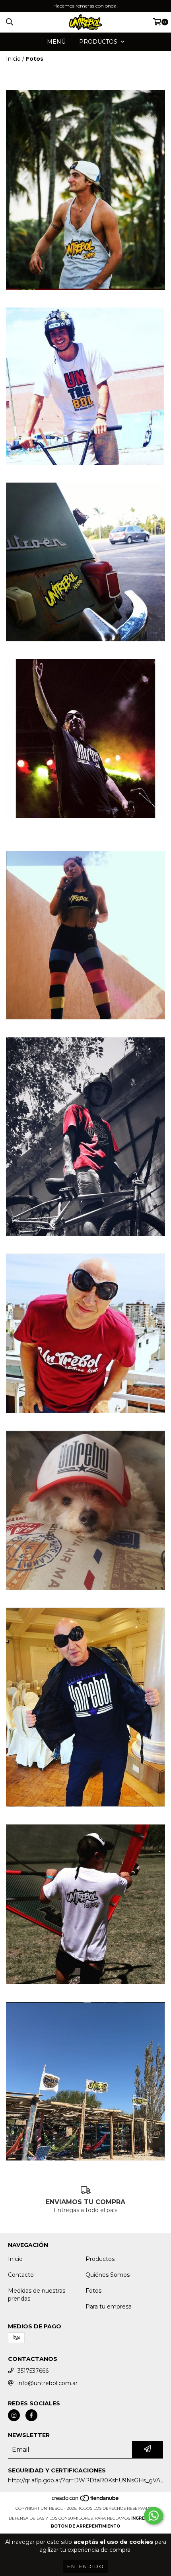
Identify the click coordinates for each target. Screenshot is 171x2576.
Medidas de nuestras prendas (37, 2295)
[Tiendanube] (86, 2500)
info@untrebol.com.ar (48, 2383)
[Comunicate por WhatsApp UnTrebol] (154, 2516)
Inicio (13, 59)
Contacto (21, 2275)
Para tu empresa (109, 2307)
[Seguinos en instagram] (14, 2415)
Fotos (93, 2291)
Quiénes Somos (108, 2275)
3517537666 (33, 2371)
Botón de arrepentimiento (85, 2526)
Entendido (86, 2566)
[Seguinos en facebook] (31, 2415)
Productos (100, 2259)
